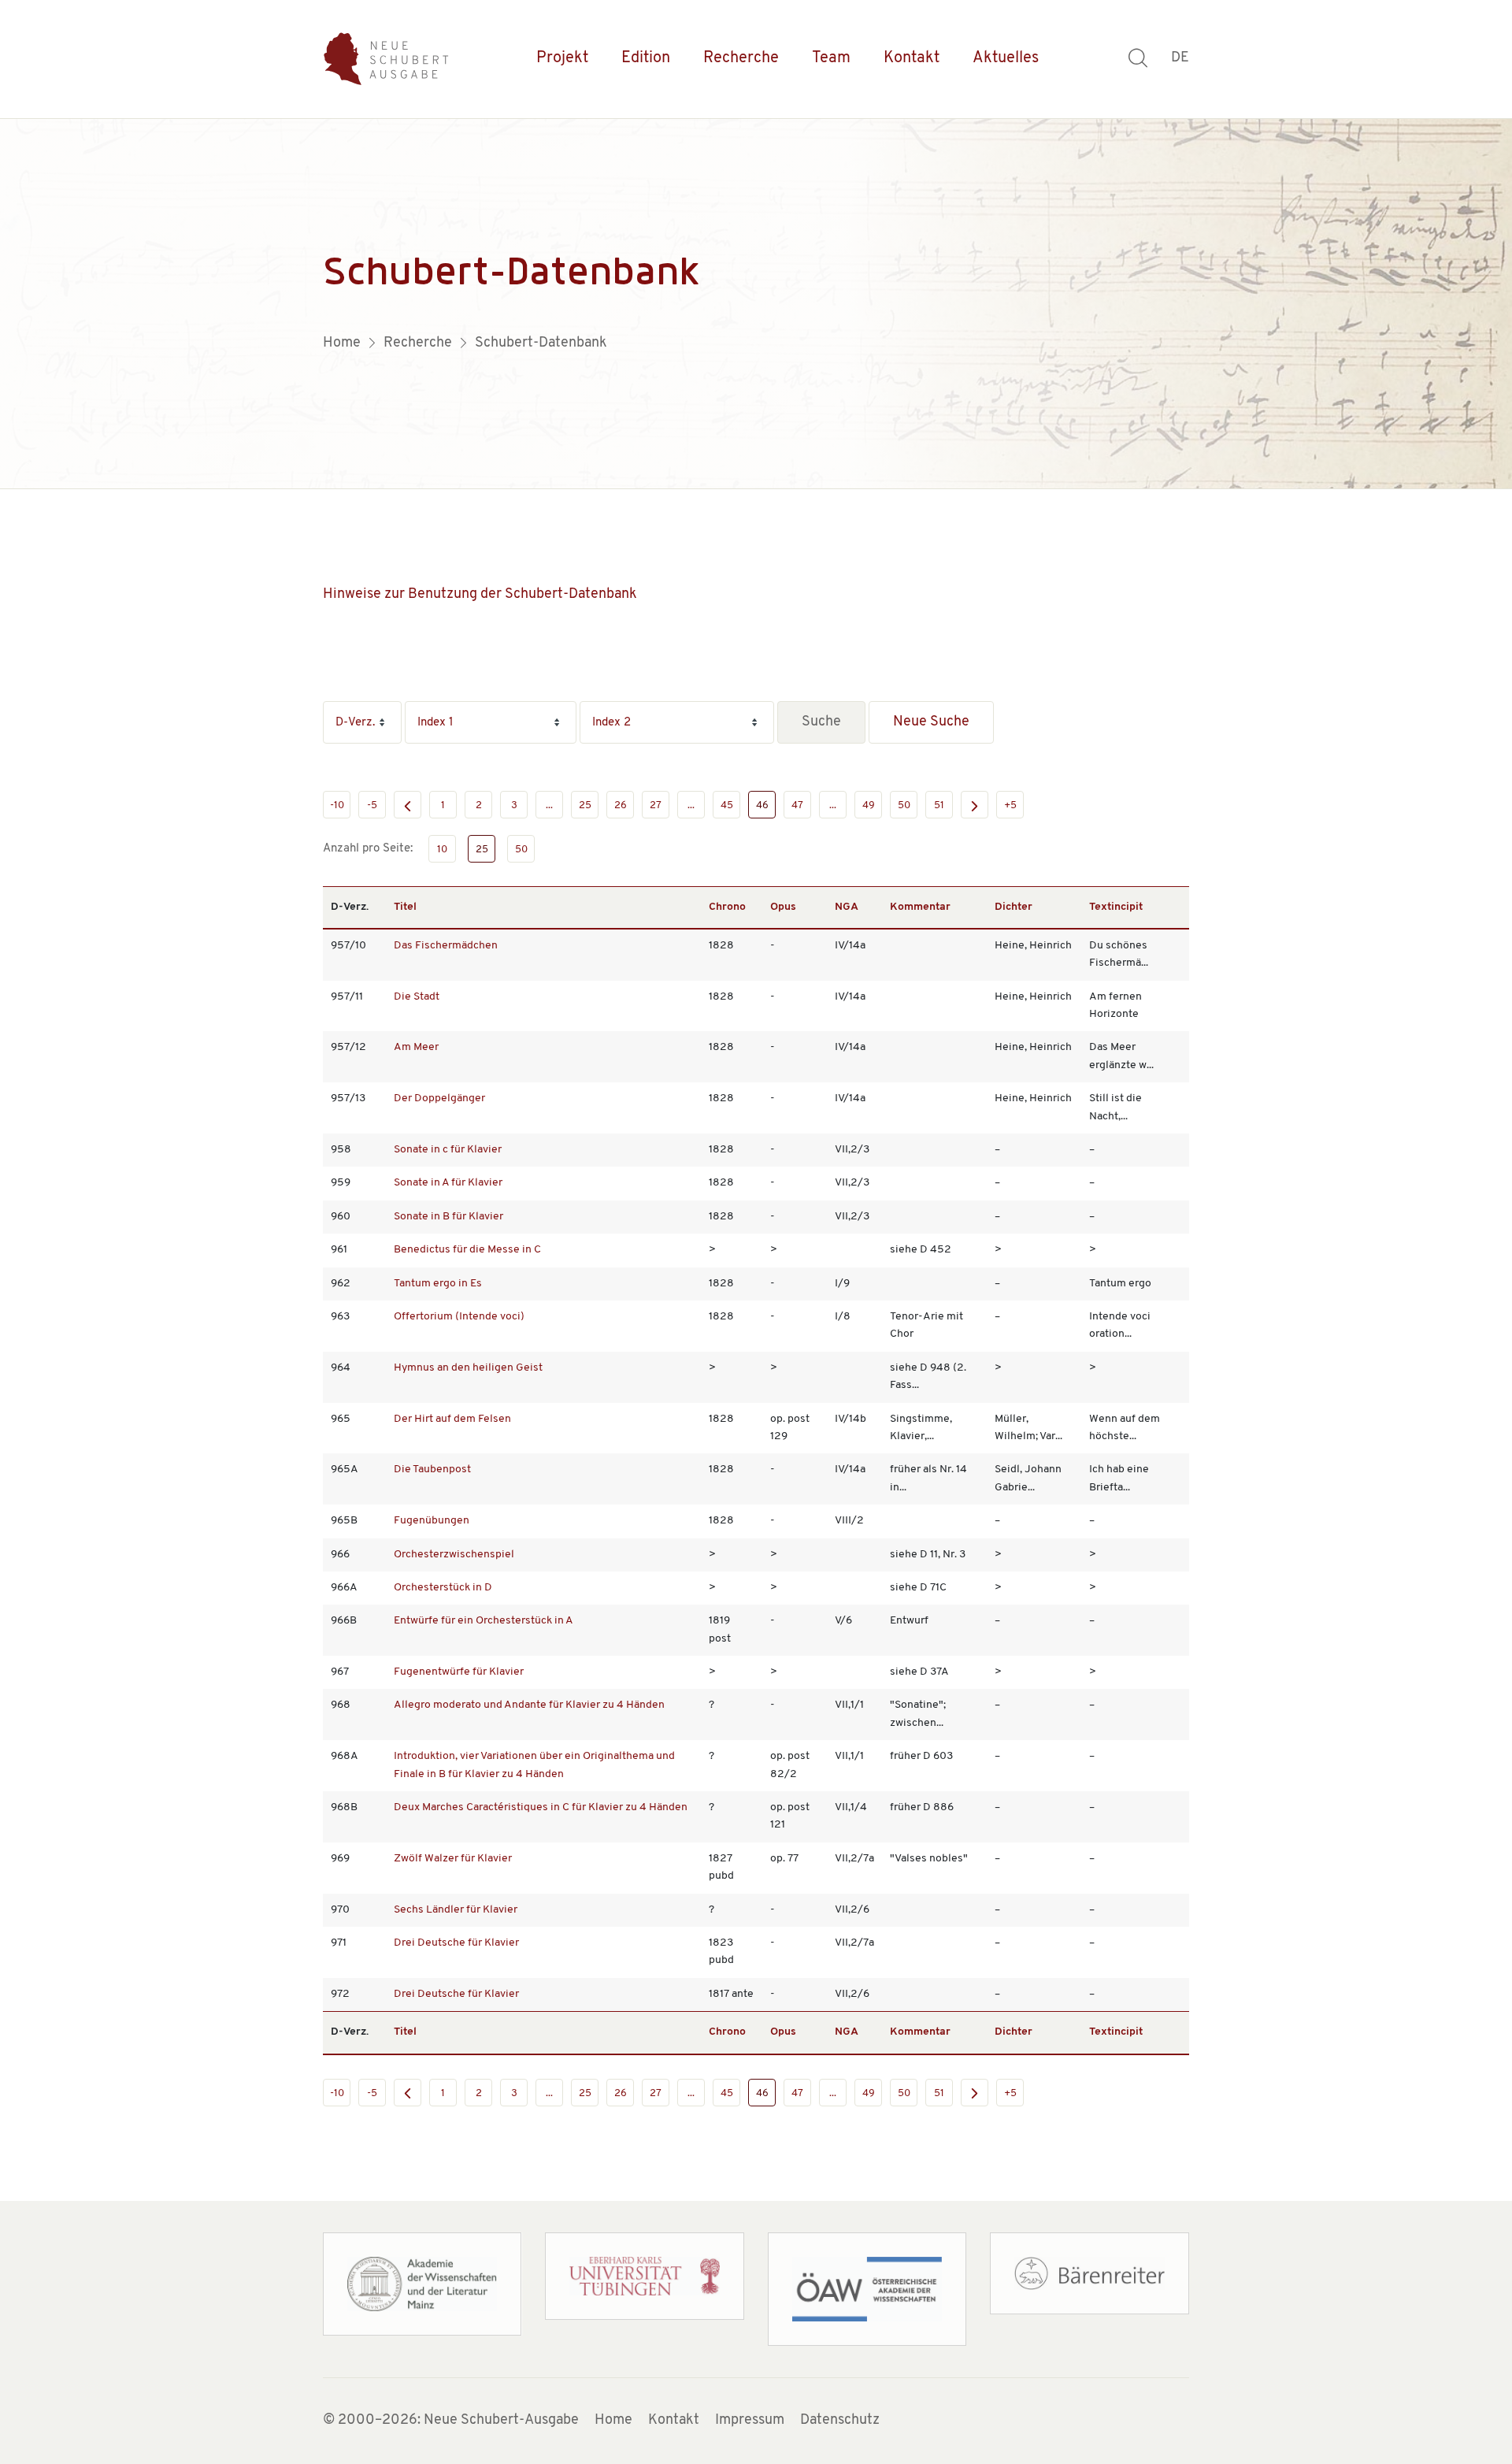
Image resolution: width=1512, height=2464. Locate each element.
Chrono (727, 907)
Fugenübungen (432, 1521)
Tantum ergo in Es (438, 1284)
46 (762, 805)
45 (727, 805)
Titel (405, 907)
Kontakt (912, 58)
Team (831, 58)
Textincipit (1116, 907)
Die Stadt (417, 997)
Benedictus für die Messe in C (467, 1250)
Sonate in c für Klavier (448, 1150)
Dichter (1014, 907)
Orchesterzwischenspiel (454, 1555)
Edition (646, 58)
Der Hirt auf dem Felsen (452, 1419)
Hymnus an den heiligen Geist (468, 1368)
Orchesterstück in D (443, 1588)
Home (613, 2421)
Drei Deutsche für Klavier (456, 1943)
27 (656, 805)
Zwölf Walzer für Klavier (453, 1859)
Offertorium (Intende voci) (459, 1317)
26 (621, 805)
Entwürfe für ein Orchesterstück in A (484, 1621)
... (549, 805)
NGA (847, 907)
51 (939, 805)
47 (797, 805)
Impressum (750, 2421)
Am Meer (416, 1047)
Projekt (562, 58)
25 (585, 805)
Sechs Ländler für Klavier (456, 1910)
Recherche (741, 58)
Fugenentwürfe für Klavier (459, 1672)
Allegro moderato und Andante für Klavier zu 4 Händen (529, 1705)
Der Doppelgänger (439, 1098)
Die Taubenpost (432, 1469)
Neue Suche (931, 722)
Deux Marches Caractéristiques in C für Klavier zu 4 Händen (541, 1807)
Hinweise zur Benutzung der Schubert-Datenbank (480, 595)
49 (869, 805)
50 (904, 805)
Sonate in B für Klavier (448, 1217)
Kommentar (920, 907)
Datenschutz (840, 2421)
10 (442, 850)
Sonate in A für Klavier (448, 1183)
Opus (783, 907)
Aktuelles (1006, 58)
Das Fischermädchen (446, 946)
